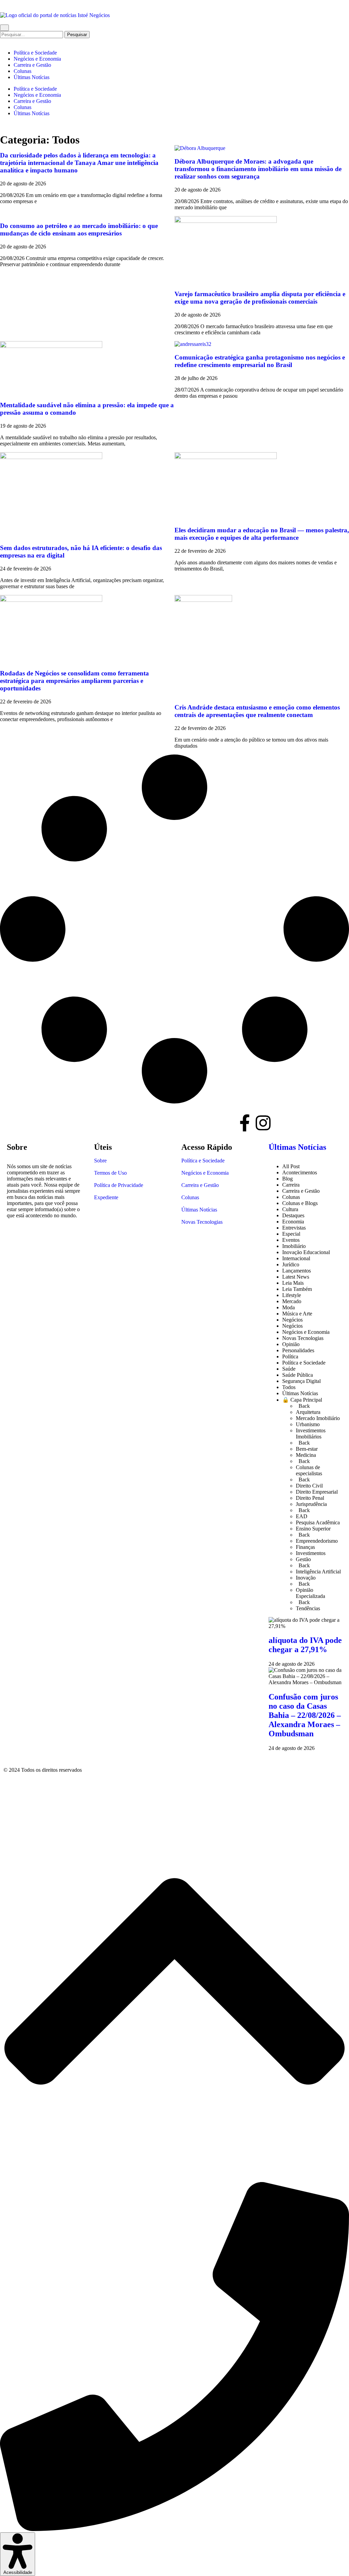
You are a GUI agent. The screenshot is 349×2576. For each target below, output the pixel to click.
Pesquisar (78, 34)
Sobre (100, 1161)
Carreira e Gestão (32, 65)
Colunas (22, 71)
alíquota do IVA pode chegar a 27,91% (305, 1645)
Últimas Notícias (32, 77)
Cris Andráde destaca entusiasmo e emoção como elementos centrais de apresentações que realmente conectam (257, 711)
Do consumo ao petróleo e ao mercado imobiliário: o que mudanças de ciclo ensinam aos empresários (79, 230)
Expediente (106, 1197)
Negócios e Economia (37, 59)
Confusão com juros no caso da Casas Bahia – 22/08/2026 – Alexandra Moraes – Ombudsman (305, 1715)
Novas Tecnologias (202, 1222)
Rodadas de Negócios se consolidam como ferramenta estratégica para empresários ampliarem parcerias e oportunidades (74, 681)
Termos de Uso (110, 1173)
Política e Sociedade (35, 53)
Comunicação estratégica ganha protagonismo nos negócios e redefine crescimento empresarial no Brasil (260, 361)
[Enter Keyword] (4, 28)
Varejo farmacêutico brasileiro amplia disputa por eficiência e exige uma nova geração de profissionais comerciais (260, 298)
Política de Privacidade (119, 1185)
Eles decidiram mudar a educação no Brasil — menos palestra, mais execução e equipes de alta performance (262, 534)
